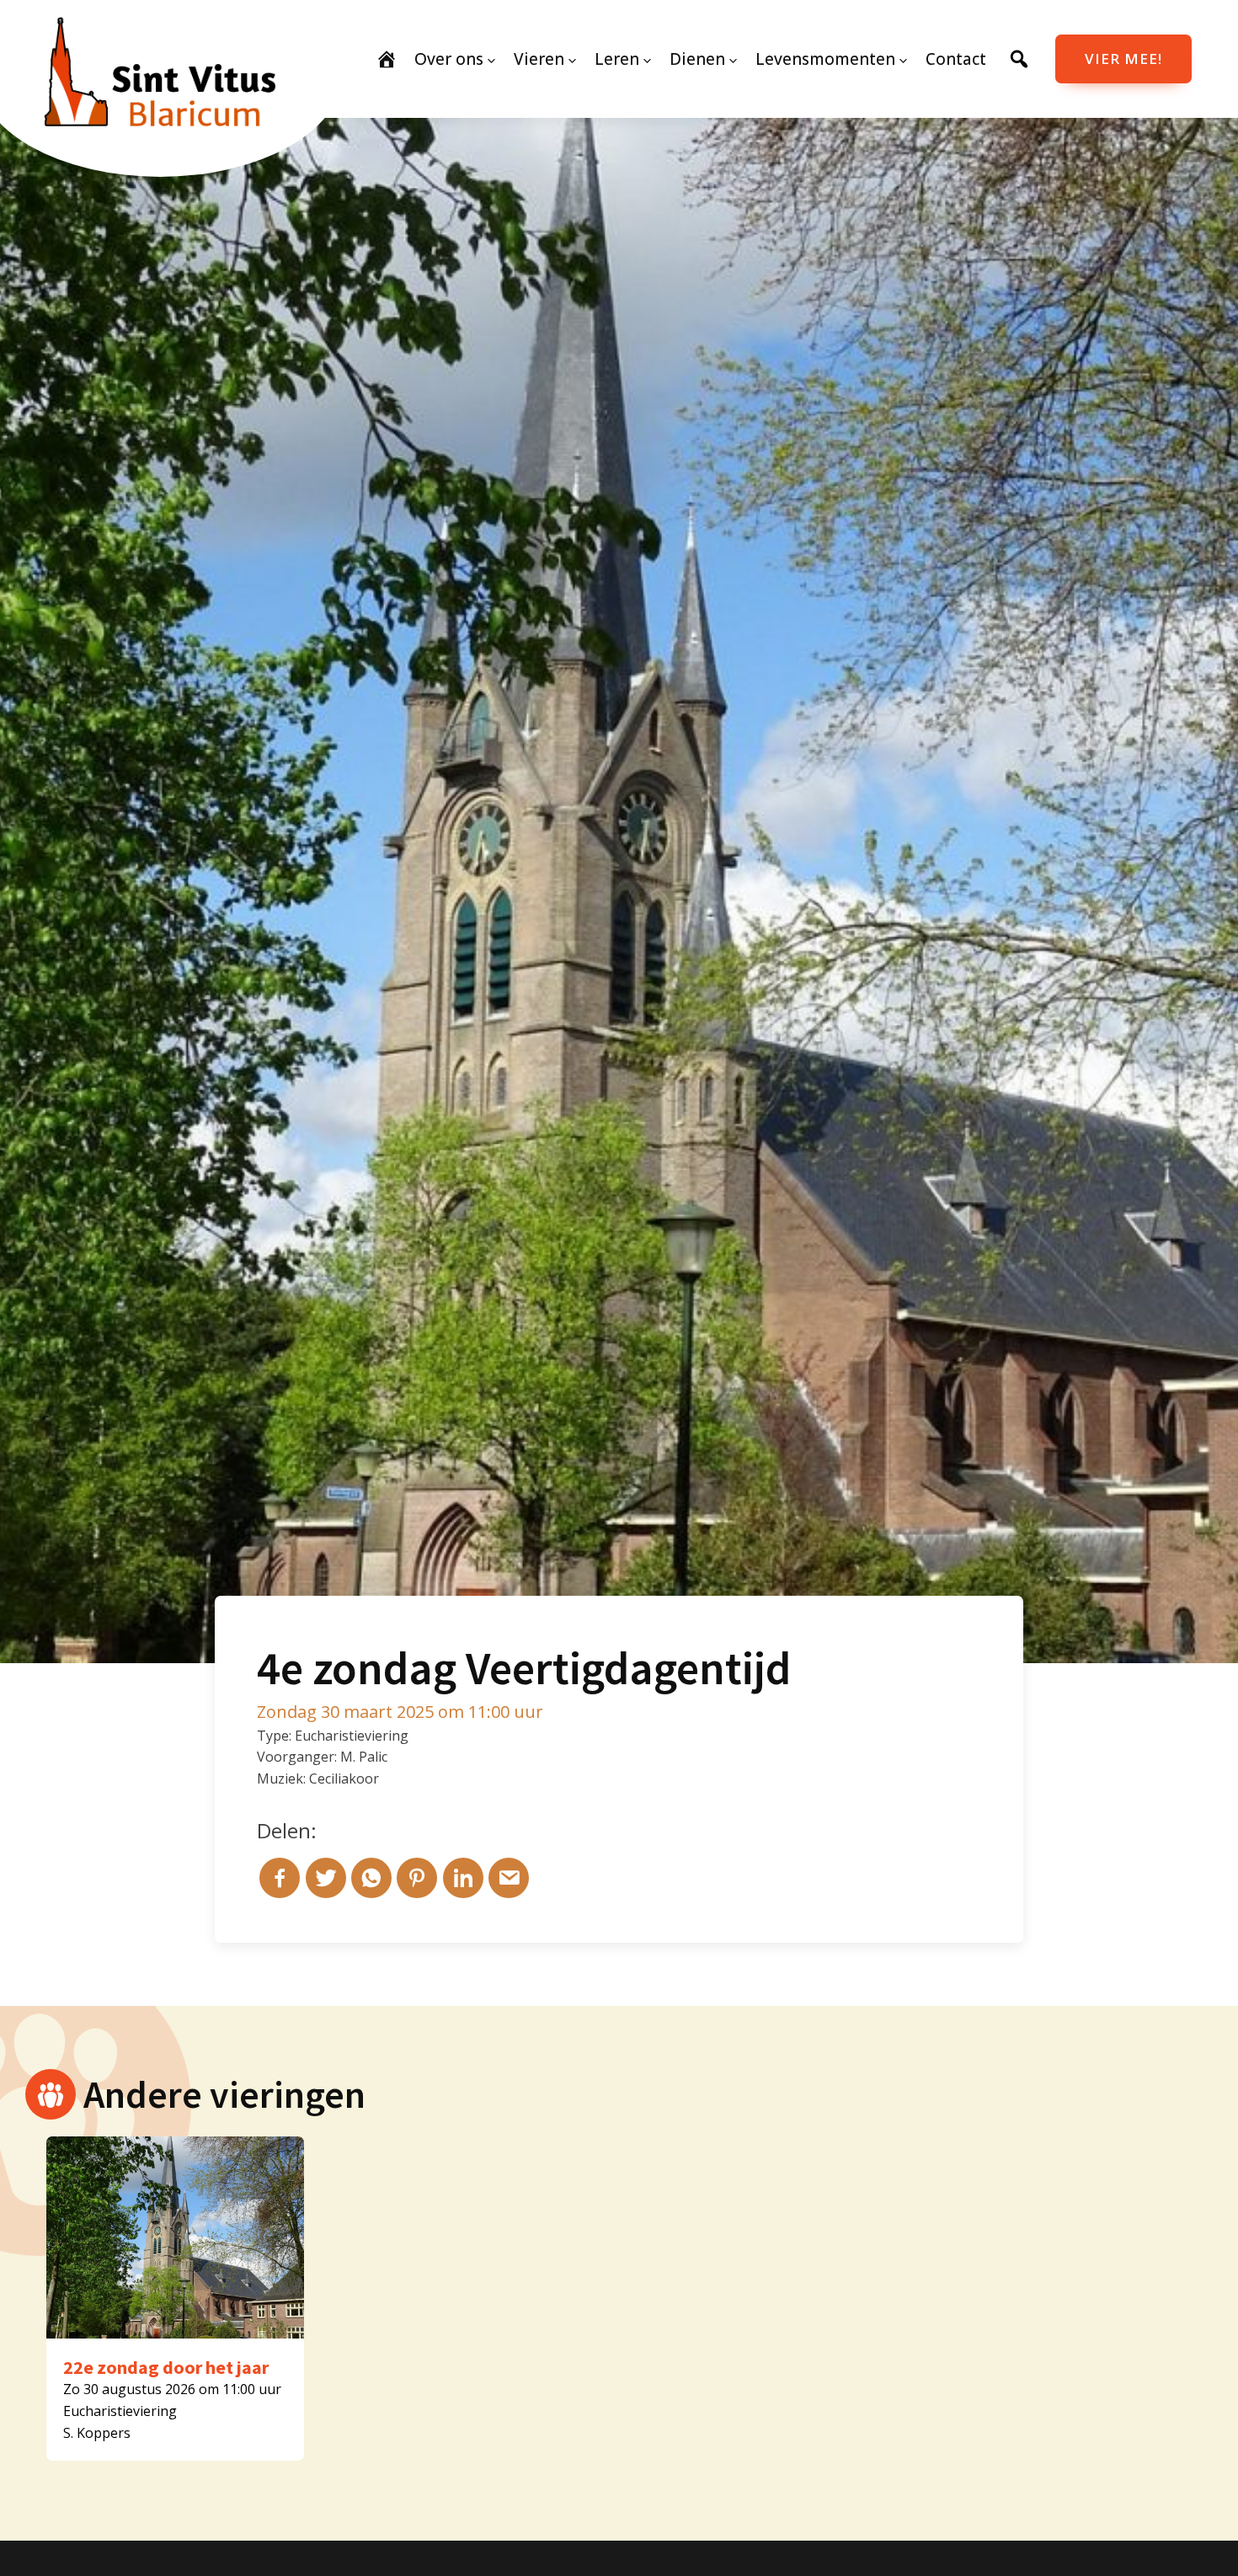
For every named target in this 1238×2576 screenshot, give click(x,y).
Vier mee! (1123, 59)
